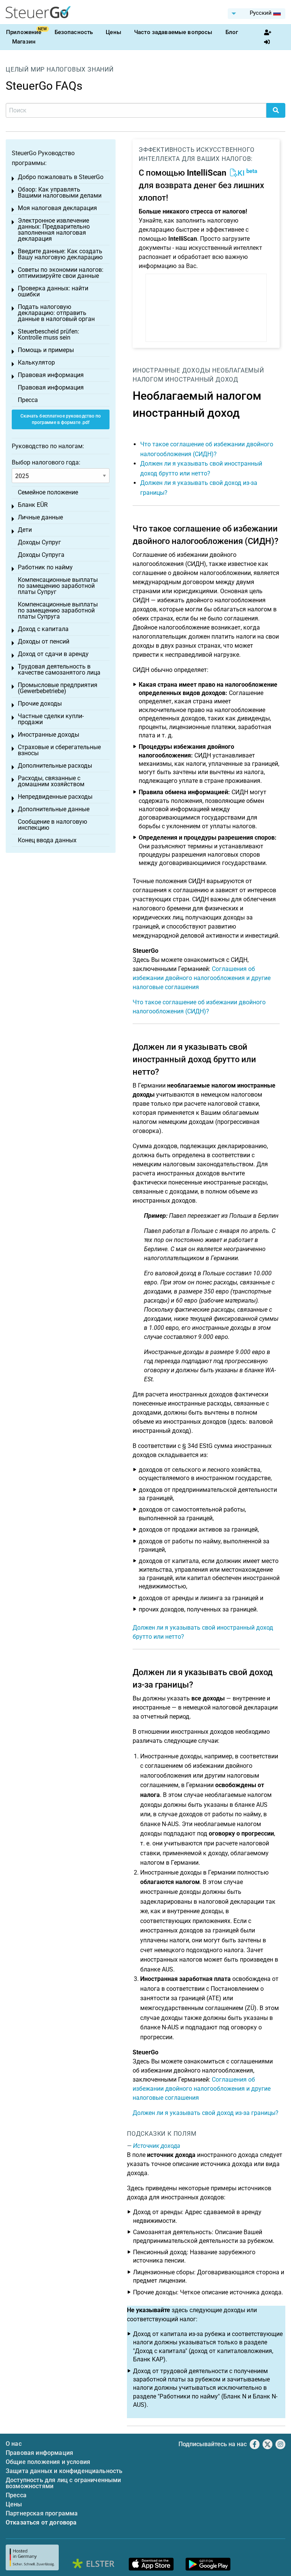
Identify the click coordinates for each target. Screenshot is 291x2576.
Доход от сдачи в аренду (53, 654)
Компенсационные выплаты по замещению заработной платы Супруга (58, 610)
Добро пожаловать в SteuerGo (61, 177)
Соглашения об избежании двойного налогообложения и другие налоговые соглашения (202, 978)
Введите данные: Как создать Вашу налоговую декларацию (60, 254)
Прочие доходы (40, 704)
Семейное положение (48, 492)
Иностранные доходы (171, 370)
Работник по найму (45, 567)
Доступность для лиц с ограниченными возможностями (63, 2483)
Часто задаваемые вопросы (173, 32)
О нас (14, 2444)
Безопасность (74, 32)
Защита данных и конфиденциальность (64, 2471)
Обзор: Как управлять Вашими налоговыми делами (60, 192)
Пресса (28, 400)
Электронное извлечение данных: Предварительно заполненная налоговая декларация (54, 230)
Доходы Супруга (41, 555)
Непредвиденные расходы (55, 797)
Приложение (24, 32)
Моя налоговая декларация (57, 208)
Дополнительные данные (54, 809)
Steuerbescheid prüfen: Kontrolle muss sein (48, 334)
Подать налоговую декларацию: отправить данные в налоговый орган (56, 313)
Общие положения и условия (48, 2462)
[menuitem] (257, 14)
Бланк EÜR (33, 505)
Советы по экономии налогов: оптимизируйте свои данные (61, 273)
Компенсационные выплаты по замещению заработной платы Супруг (58, 586)
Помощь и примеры (46, 350)
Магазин (24, 42)
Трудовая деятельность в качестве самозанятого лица (59, 669)
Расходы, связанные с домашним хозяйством (51, 781)
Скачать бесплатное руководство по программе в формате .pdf (61, 419)
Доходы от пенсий (44, 641)
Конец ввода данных (47, 840)
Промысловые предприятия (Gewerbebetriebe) (58, 688)
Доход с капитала (43, 629)
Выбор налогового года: (46, 462)
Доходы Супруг (39, 542)
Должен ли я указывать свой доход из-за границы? (206, 2113)
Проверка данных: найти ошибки (53, 291)
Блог (232, 32)
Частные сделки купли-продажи (51, 719)
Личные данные (40, 517)
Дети (25, 530)
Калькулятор (36, 362)
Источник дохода (156, 2146)
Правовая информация (51, 375)
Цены (113, 32)
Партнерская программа (42, 2513)
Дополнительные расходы (55, 766)
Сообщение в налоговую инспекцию (52, 825)
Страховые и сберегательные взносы (59, 750)
